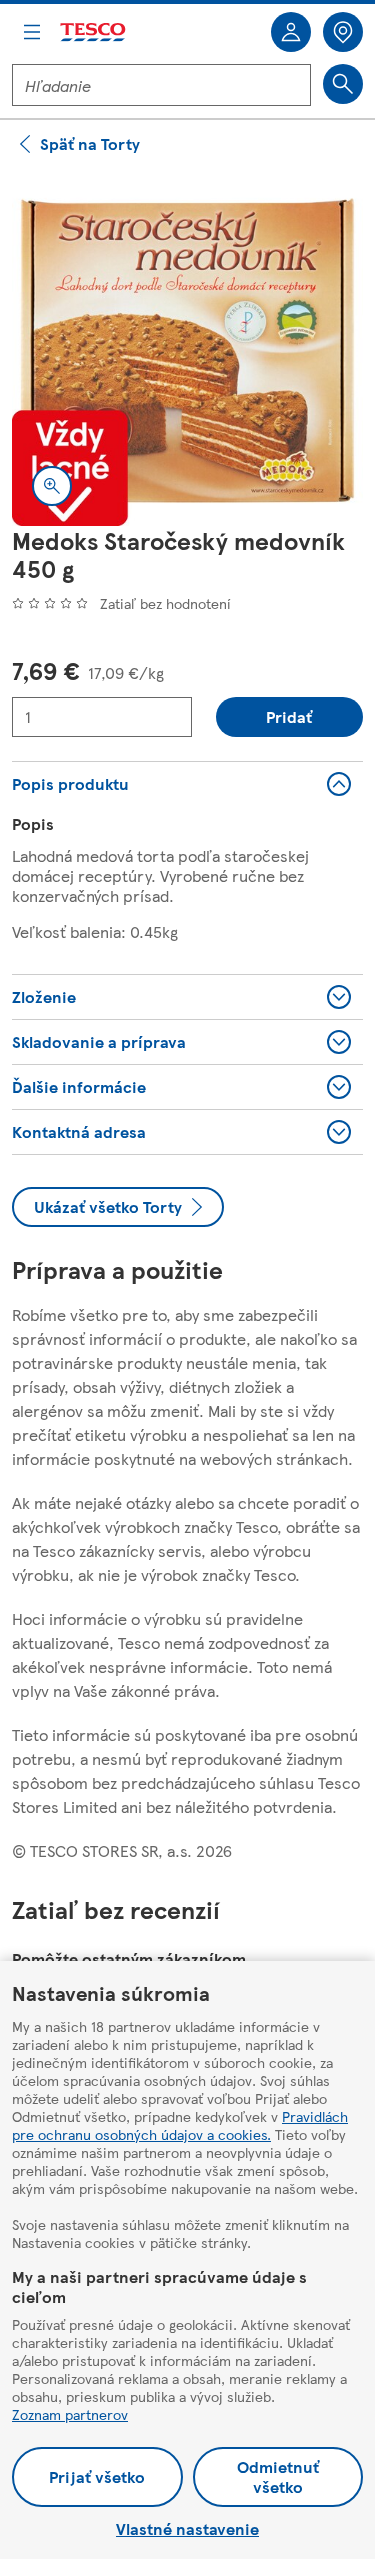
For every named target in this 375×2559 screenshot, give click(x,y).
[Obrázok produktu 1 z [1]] (187, 350)
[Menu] (32, 32)
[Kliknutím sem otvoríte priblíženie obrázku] (52, 486)
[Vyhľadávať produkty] (343, 84)
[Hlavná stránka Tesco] (94, 32)
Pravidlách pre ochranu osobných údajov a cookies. (180, 2125)
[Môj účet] (291, 32)
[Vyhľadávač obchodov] (343, 32)
